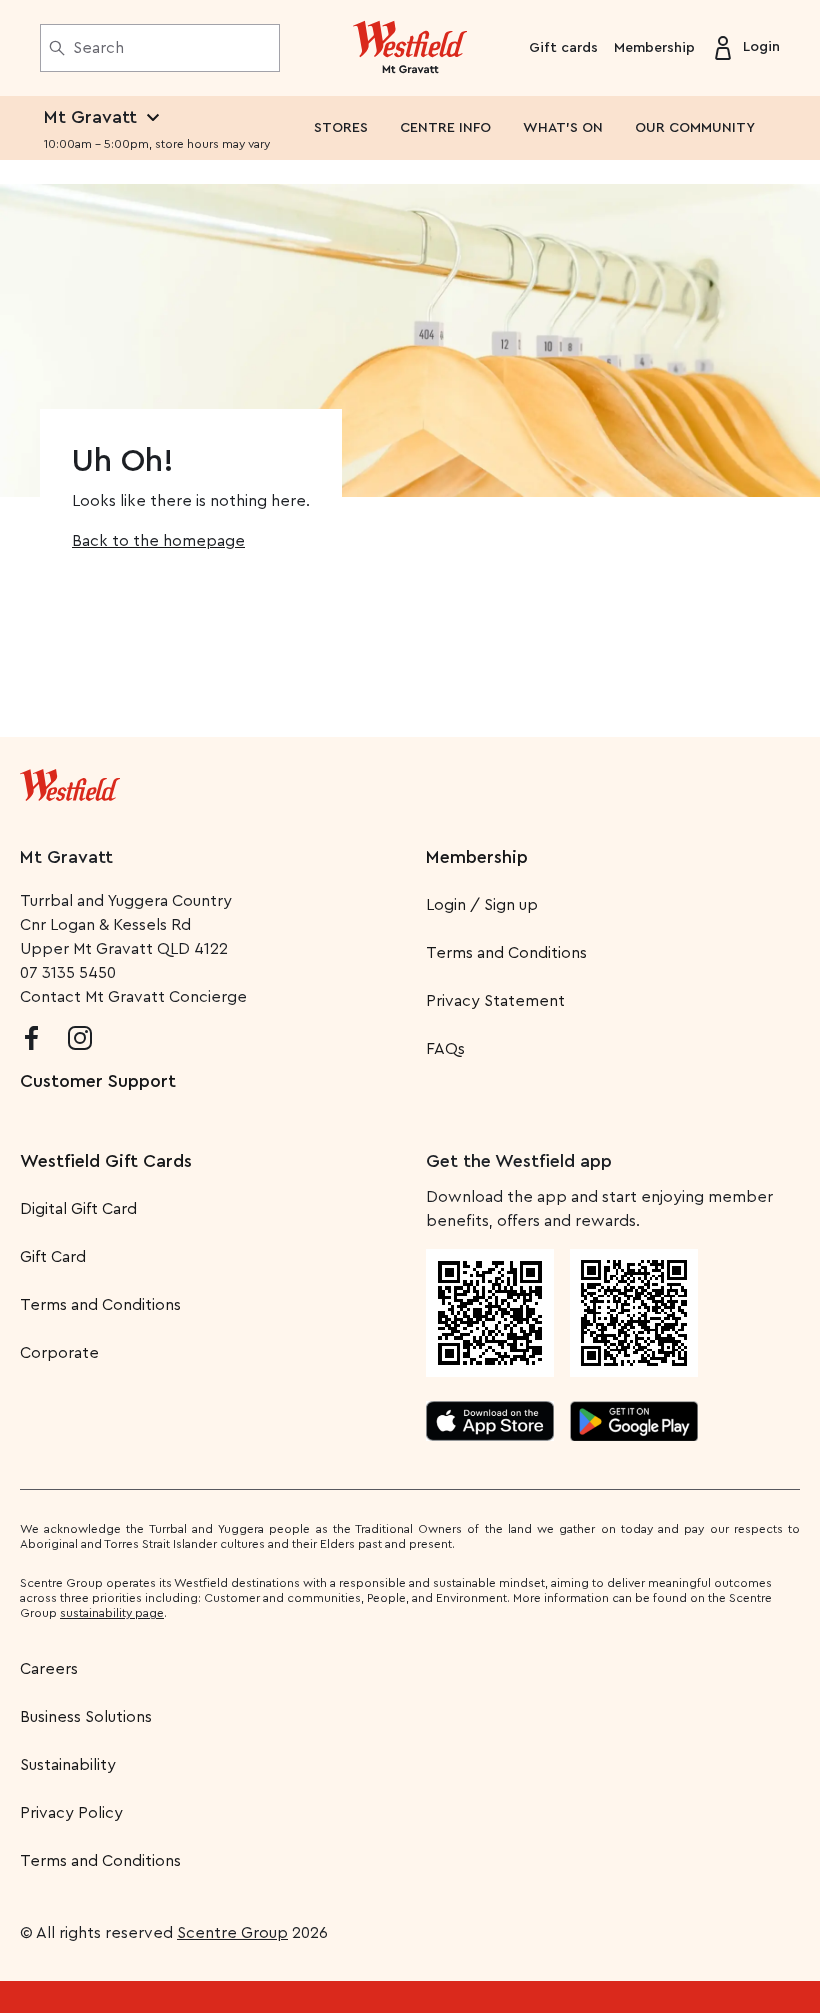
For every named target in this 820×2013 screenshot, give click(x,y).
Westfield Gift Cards (106, 1161)
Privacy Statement (495, 1001)
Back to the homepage (158, 541)
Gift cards (563, 48)
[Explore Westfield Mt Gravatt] (410, 48)
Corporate (59, 1353)
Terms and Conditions (506, 953)
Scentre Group (232, 1933)
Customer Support (98, 1081)
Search (98, 48)
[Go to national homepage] (70, 781)
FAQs (445, 1049)
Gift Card (53, 1257)
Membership (654, 48)
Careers (49, 1669)
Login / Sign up (482, 905)
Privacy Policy (71, 1813)
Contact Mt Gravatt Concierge (133, 997)
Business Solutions (86, 1717)
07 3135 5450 (68, 973)
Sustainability (68, 1765)
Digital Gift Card (78, 1209)
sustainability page (112, 1613)
